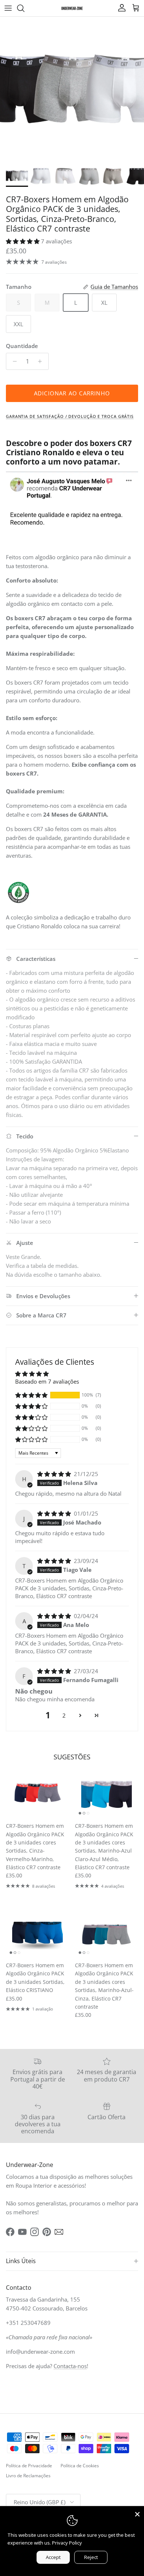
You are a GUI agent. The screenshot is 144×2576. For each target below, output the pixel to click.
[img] (55, 1474)
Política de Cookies (80, 2466)
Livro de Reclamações (28, 2476)
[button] (23, 241)
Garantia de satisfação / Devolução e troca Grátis (70, 416)
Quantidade (22, 346)
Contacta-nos (70, 2366)
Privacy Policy (67, 2543)
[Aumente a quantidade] (42, 361)
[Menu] (8, 8)
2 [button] (64, 1715)
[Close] (137, 2513)
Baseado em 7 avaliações (47, 1381)
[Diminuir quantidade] (13, 361)
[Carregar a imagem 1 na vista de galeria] (72, 89)
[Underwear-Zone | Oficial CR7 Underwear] (72, 8)
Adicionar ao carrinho (72, 393)
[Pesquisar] (24, 8)
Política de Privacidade (29, 2466)
